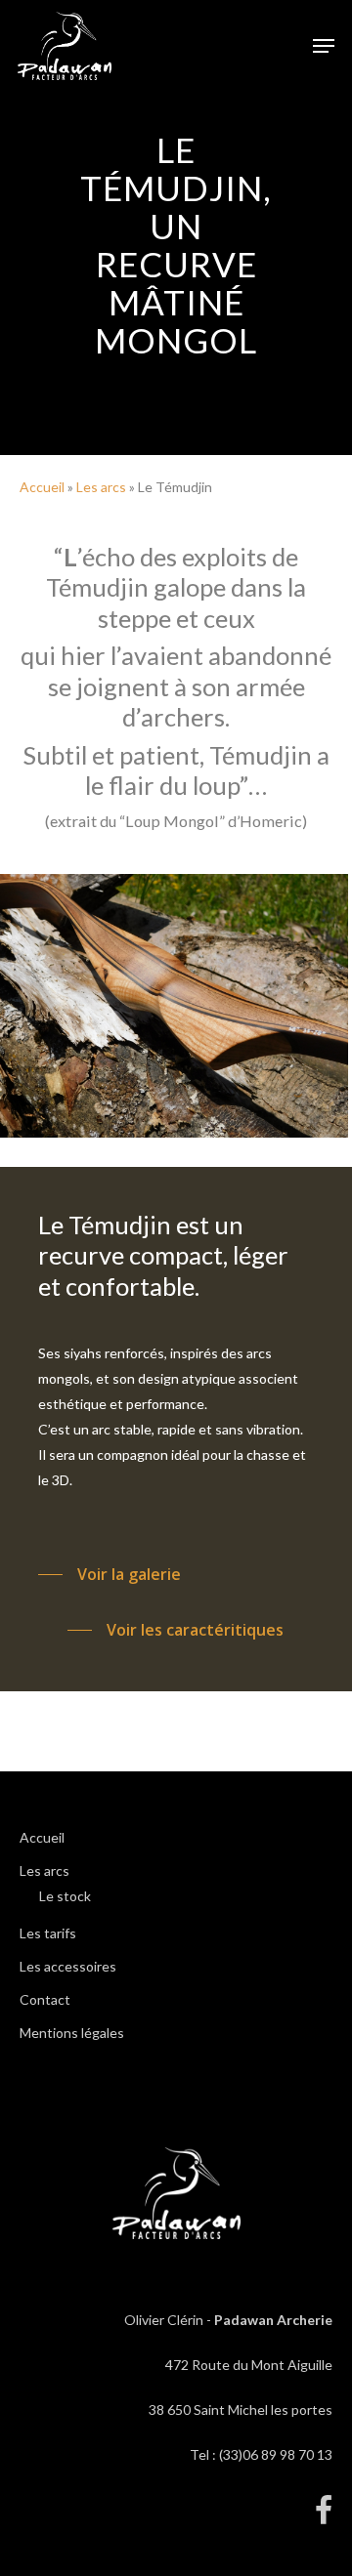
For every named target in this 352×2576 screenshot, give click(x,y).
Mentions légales (72, 2033)
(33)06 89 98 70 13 (276, 2454)
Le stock (65, 1896)
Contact (45, 1999)
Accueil (42, 487)
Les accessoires (68, 1966)
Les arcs (101, 487)
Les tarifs (48, 1933)
